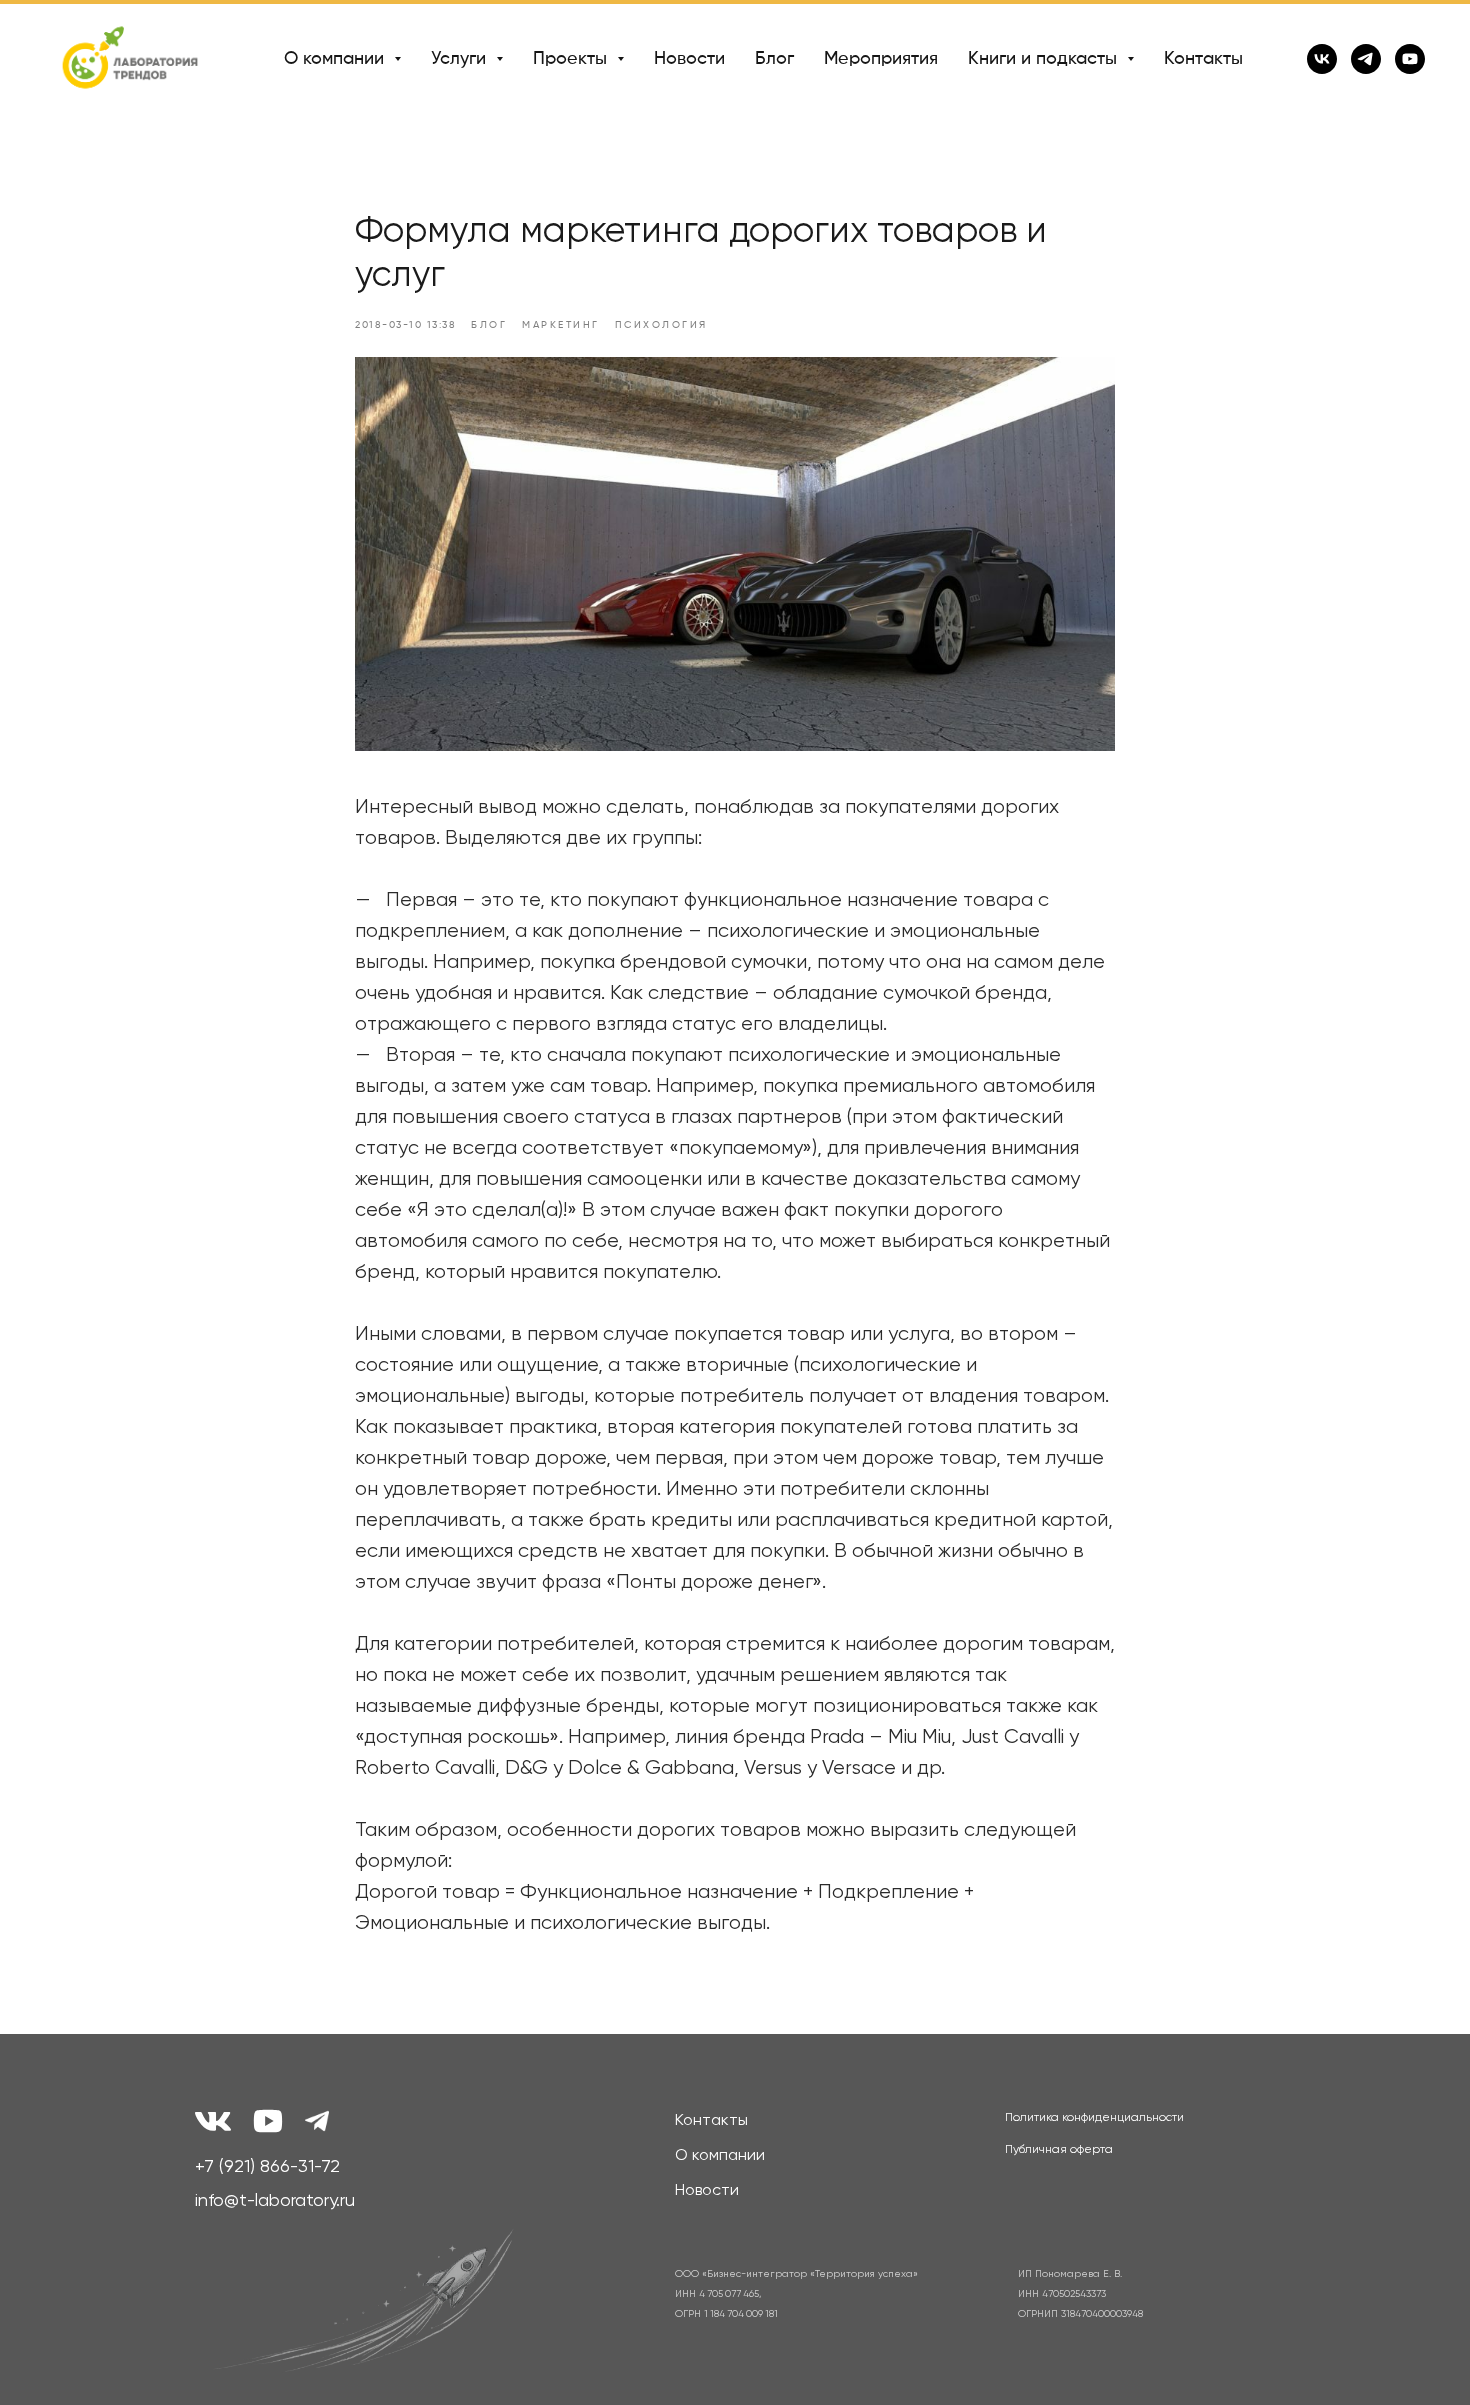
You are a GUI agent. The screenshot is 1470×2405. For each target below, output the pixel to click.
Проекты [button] (572, 59)
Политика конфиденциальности (1094, 2118)
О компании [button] (336, 59)
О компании (720, 2156)
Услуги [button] (461, 59)
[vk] (1322, 59)
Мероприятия (881, 59)
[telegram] (1366, 59)
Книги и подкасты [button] (1045, 59)
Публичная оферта (1059, 2150)
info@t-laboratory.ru (275, 2201)
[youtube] (1410, 59)
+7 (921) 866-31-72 (267, 2167)
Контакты (1203, 59)
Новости (689, 59)
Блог (774, 59)
